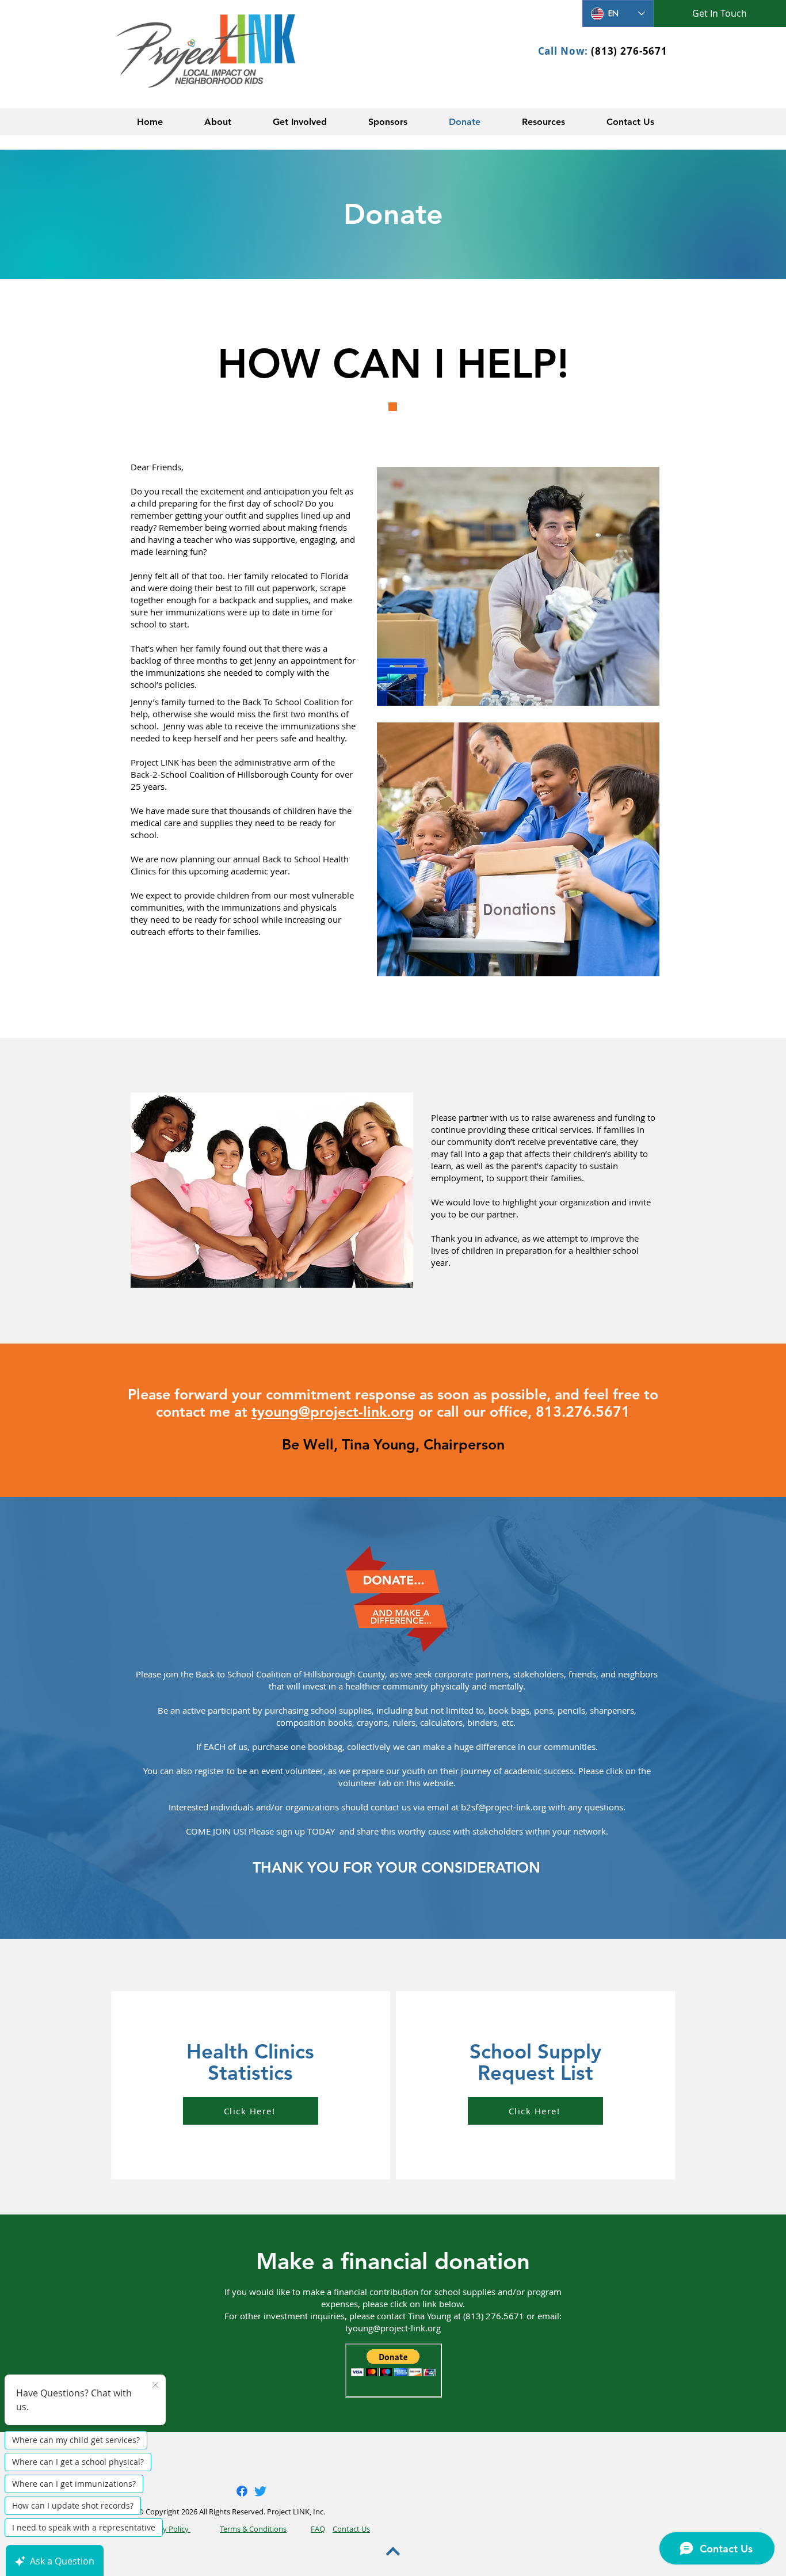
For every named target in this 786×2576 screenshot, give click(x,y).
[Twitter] (260, 2491)
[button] (218, 122)
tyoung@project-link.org (333, 1411)
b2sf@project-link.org (503, 1807)
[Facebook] (242, 2491)
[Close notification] (155, 2385)
